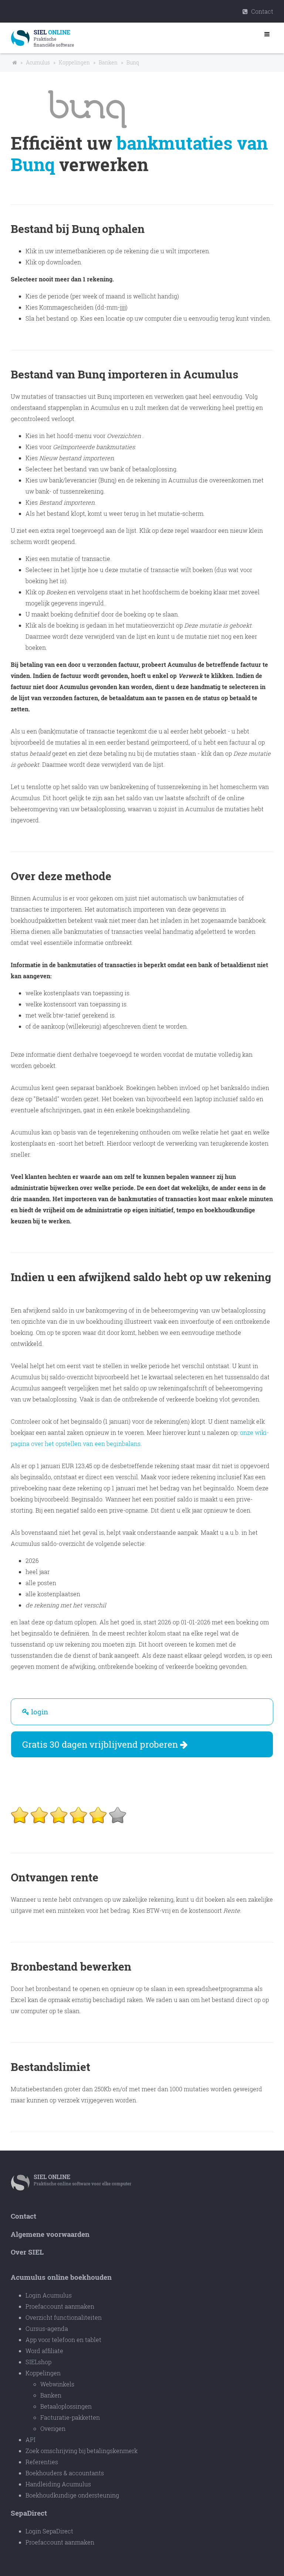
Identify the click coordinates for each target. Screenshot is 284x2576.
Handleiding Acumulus (58, 2484)
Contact (261, 11)
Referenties (42, 2462)
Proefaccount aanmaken (60, 2306)
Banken (108, 62)
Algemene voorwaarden (50, 2234)
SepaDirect (29, 2513)
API (31, 2440)
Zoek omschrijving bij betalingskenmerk (82, 2451)
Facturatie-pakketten (70, 2417)
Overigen (53, 2428)
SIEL (52, 2177)
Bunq (133, 62)
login (39, 1712)
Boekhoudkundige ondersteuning (72, 2495)
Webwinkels (57, 2384)
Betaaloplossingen (66, 2406)
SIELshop (38, 2362)
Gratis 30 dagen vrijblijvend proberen (101, 1744)
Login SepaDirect (49, 2531)
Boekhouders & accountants (65, 2473)
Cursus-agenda (47, 2328)
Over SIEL (27, 2252)
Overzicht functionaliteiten (64, 2317)
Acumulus (38, 62)
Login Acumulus (49, 2295)
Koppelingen (74, 62)
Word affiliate (44, 2351)
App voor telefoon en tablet (63, 2340)
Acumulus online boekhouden (61, 2277)
